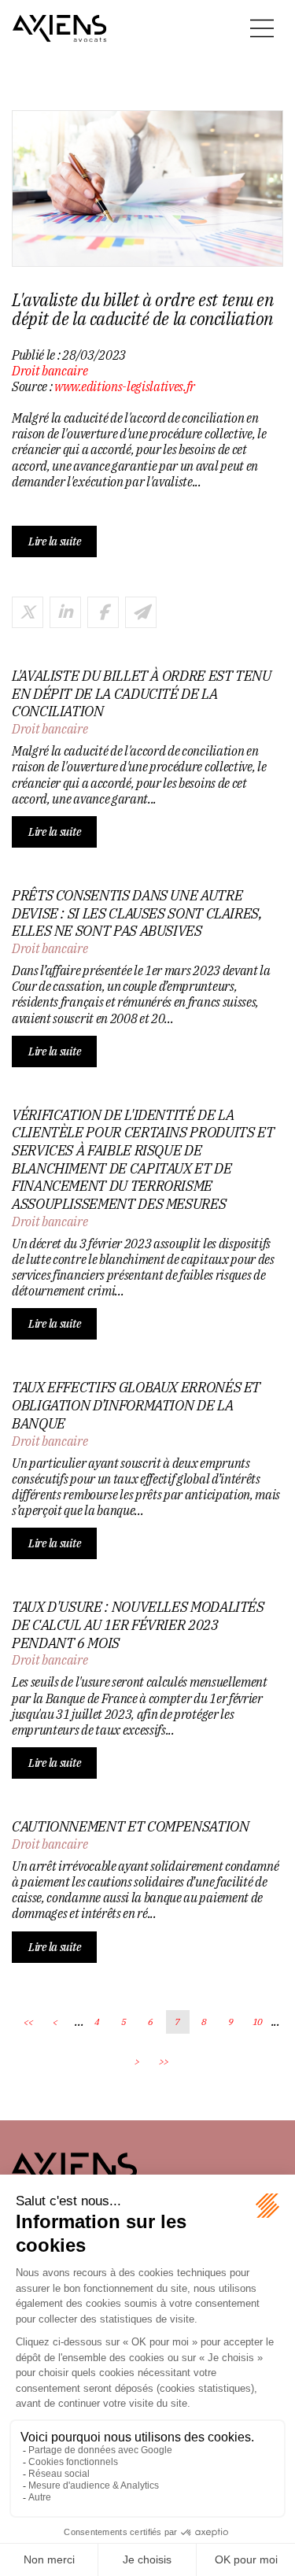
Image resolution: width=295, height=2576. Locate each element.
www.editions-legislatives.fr (125, 386)
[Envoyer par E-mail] (141, 612)
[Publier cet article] (28, 612)
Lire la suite (54, 541)
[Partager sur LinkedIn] (65, 612)
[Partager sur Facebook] (103, 612)
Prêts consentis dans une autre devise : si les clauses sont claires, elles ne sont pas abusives (137, 913)
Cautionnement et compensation (131, 1827)
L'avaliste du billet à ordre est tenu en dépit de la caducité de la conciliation (142, 694)
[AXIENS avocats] (60, 28)
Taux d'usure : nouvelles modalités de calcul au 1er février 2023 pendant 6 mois (138, 1625)
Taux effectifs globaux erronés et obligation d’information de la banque (136, 1405)
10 (258, 2022)
